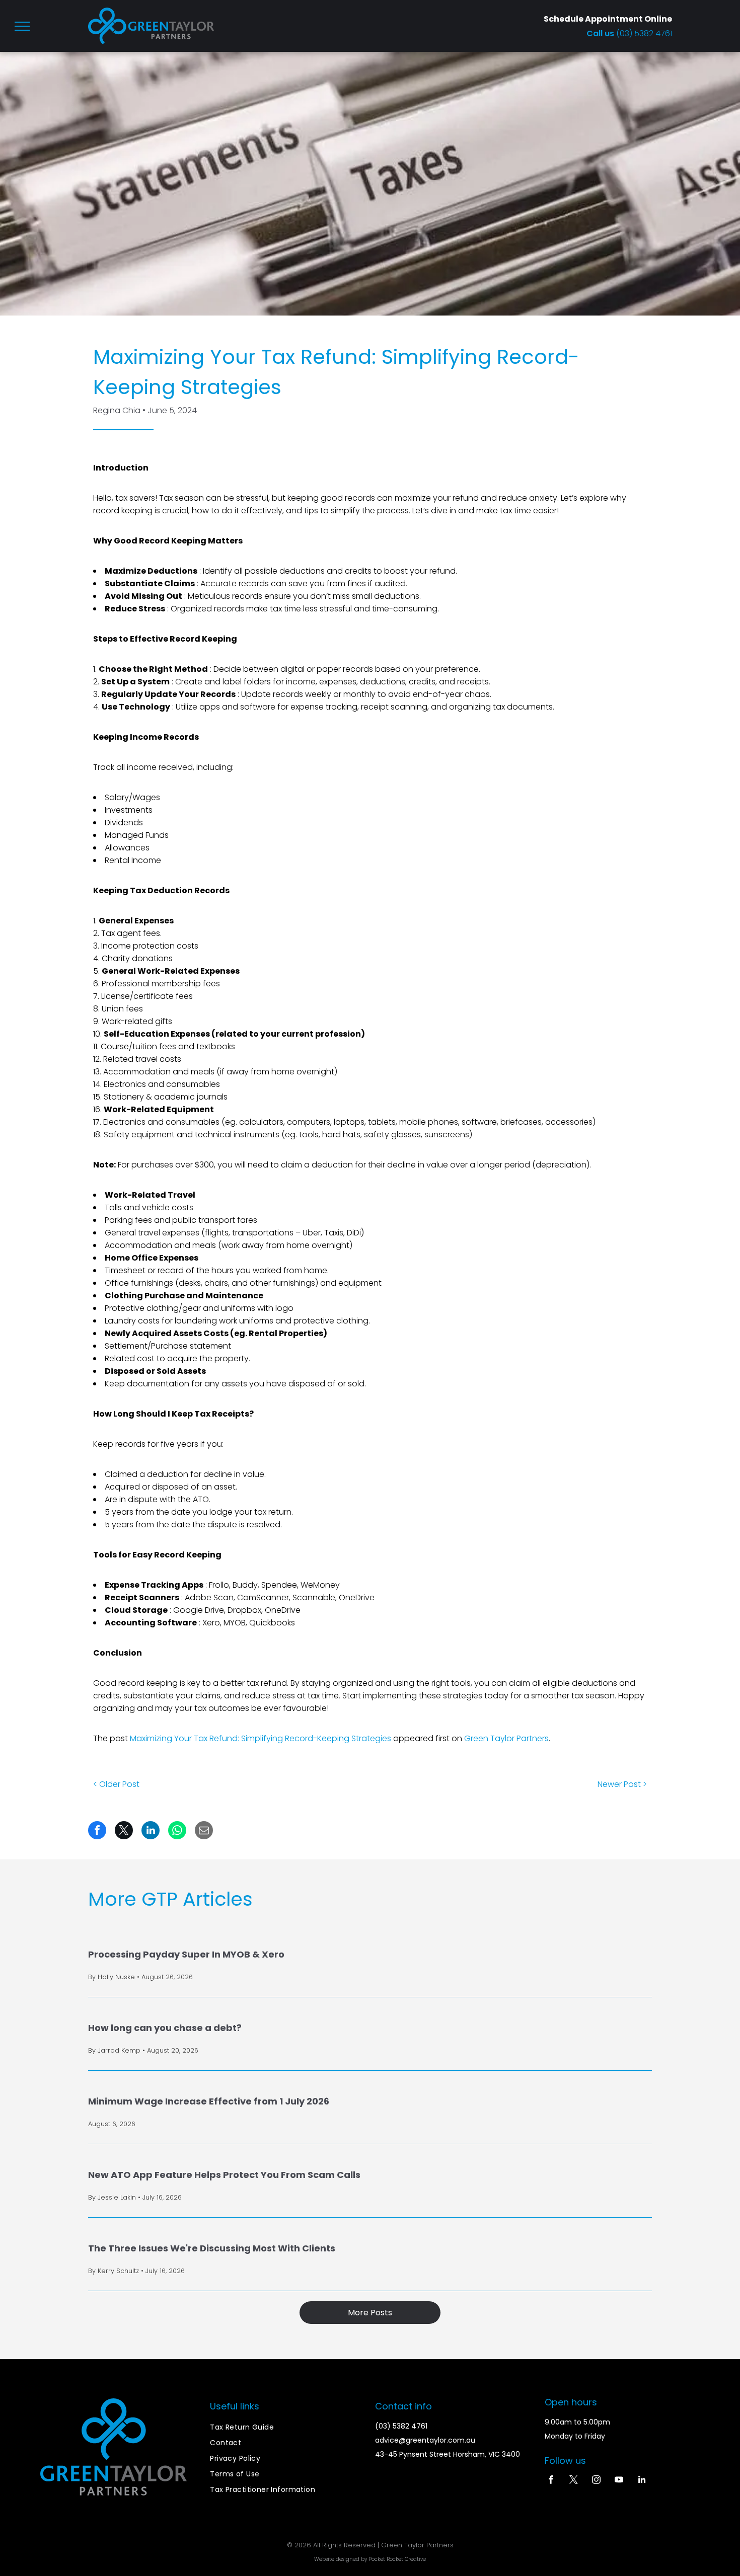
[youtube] (619, 2481)
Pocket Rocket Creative (397, 2559)
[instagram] (596, 2481)
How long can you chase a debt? (165, 2028)
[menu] (22, 26)
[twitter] (574, 2481)
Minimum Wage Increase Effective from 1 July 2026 (209, 2101)
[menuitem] (287, 2427)
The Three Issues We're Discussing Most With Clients (212, 2248)
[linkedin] (642, 2481)
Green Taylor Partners (506, 1738)
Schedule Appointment (593, 19)
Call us (601, 33)
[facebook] (551, 2481)
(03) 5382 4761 (644, 33)
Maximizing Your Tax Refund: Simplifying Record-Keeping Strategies (261, 1738)
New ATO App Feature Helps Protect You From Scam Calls (224, 2175)
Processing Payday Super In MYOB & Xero (186, 1954)
